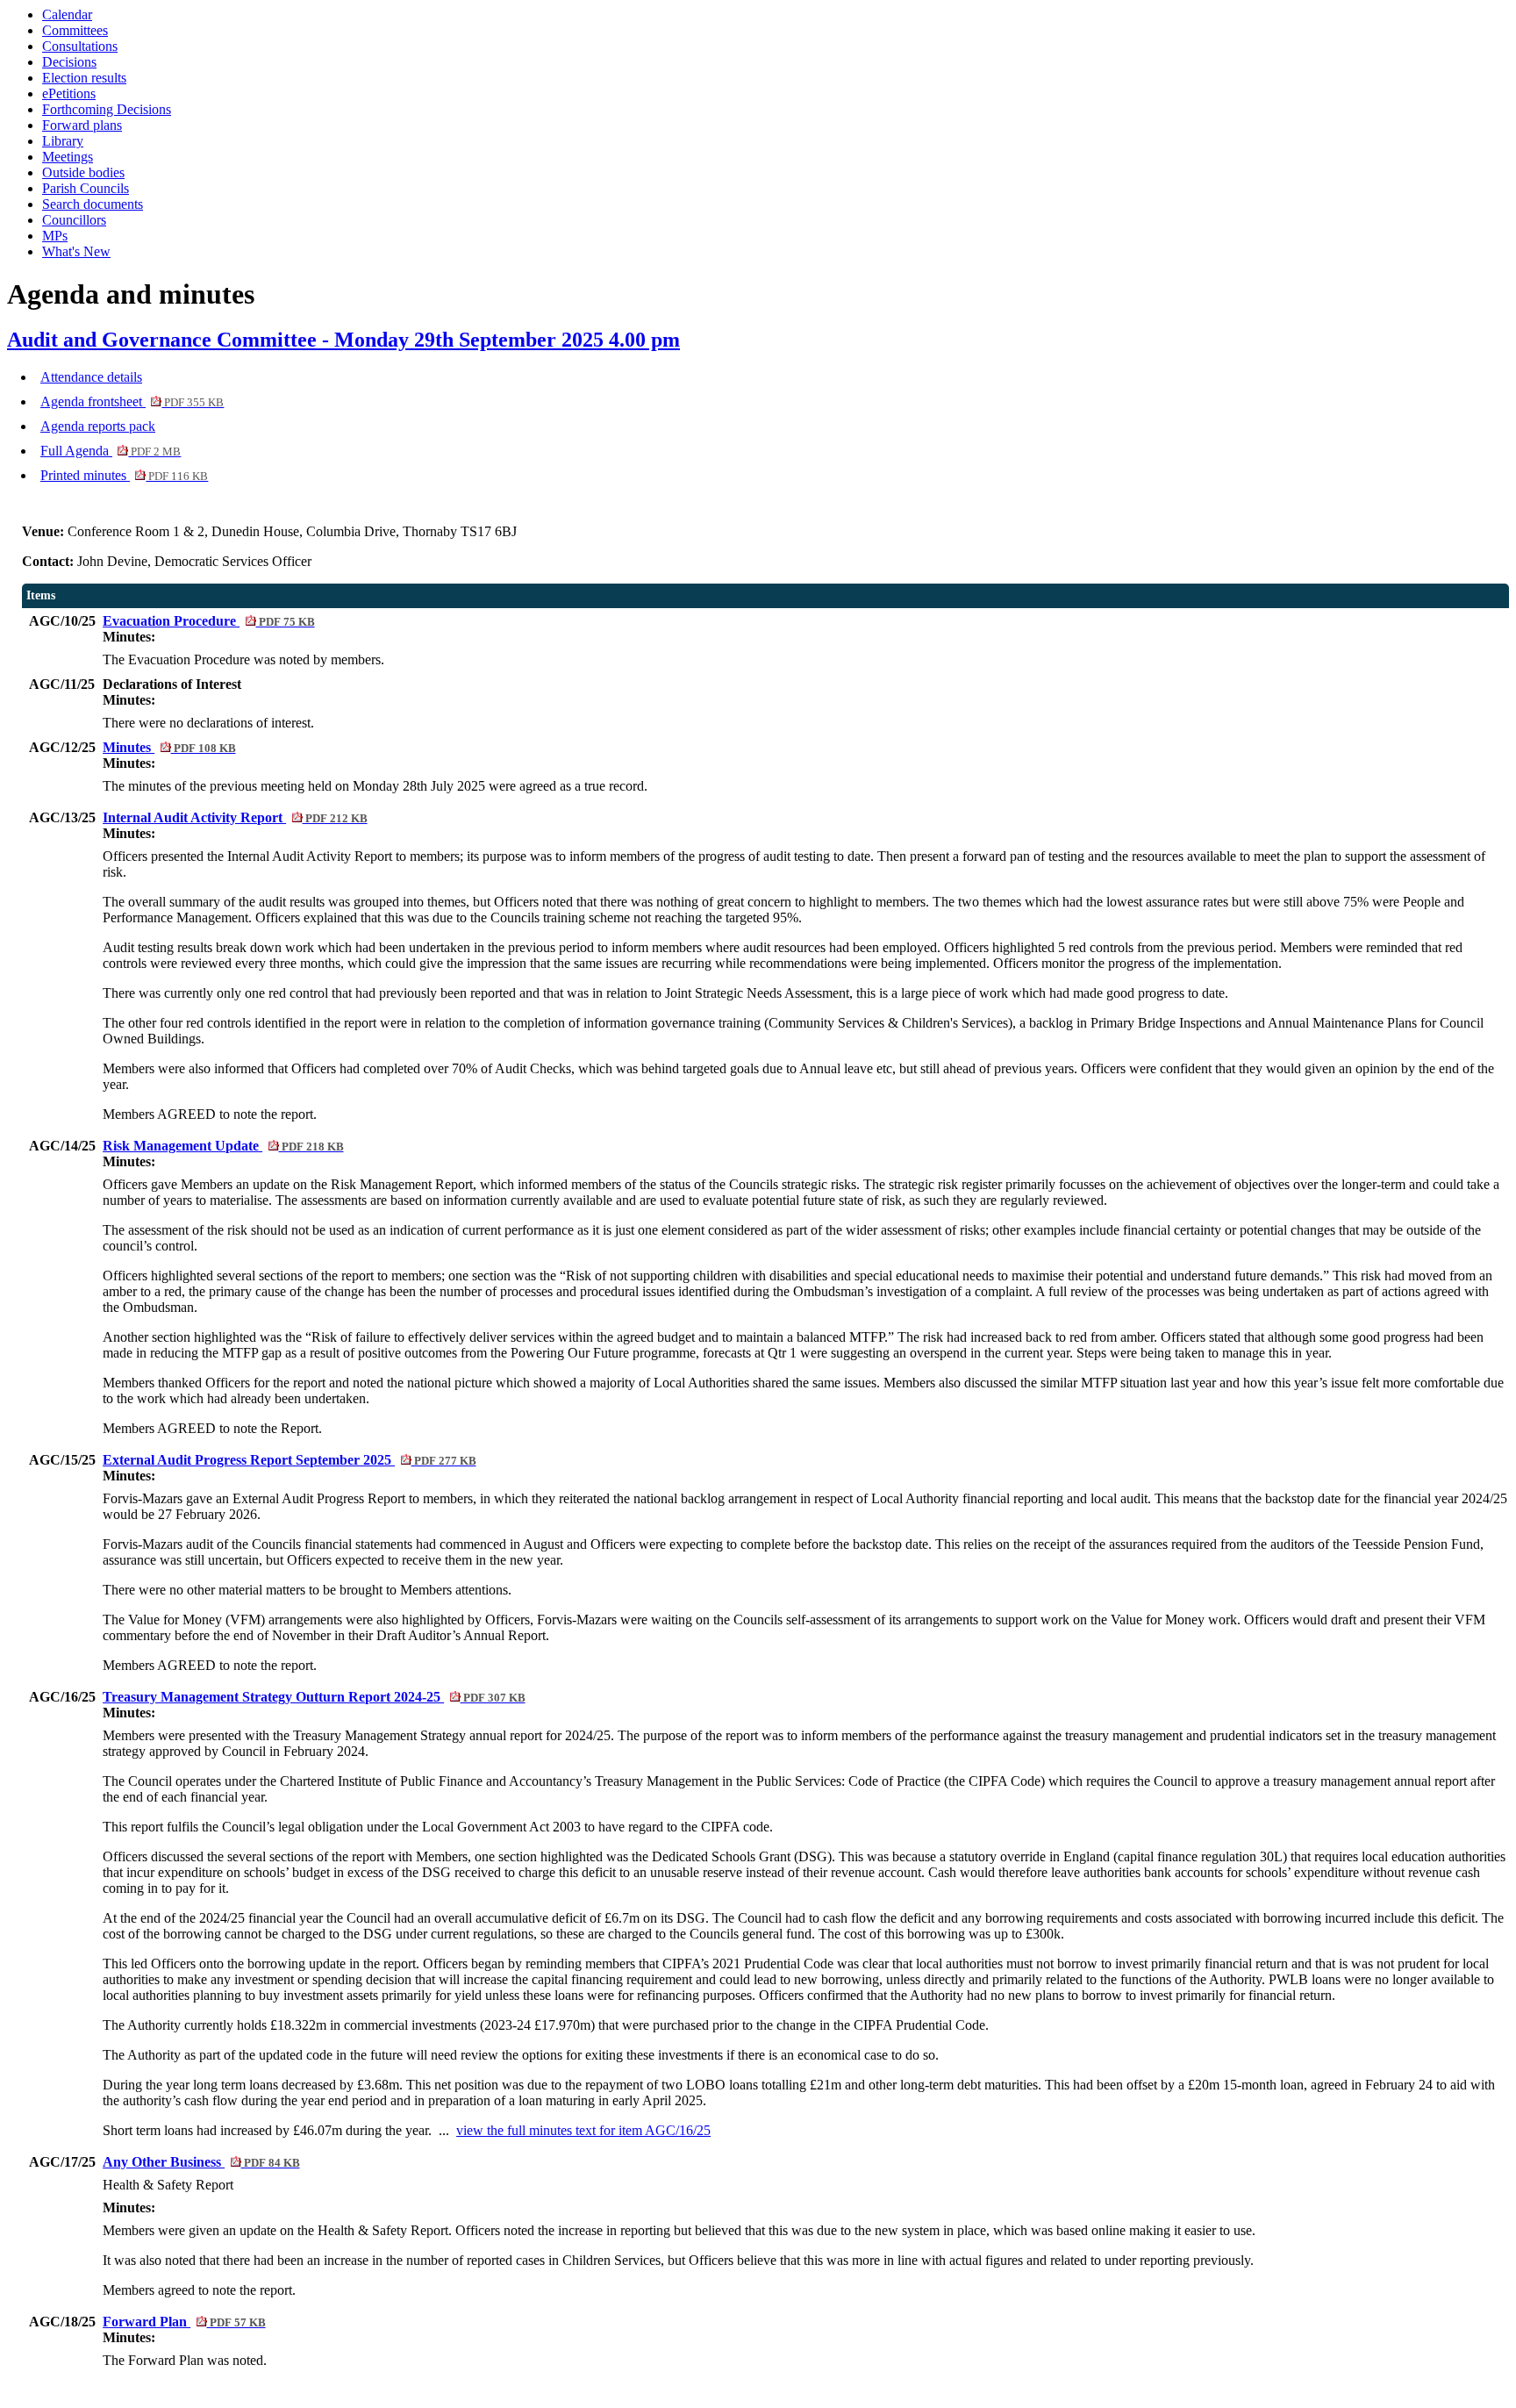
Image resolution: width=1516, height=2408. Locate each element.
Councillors (74, 220)
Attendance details (91, 377)
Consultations (80, 46)
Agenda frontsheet (132, 401)
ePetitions (69, 93)
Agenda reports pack (98, 426)
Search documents (93, 204)
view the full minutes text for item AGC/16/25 (583, 2130)
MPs (55, 236)
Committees (75, 30)
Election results (84, 78)
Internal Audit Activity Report (235, 817)
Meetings (68, 157)
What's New (76, 251)
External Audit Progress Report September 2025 (289, 1460)
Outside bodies (83, 172)
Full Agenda (111, 451)
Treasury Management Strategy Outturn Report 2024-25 (314, 1697)
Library (63, 141)
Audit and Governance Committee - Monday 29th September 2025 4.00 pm (343, 340)
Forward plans (82, 125)
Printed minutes (124, 475)
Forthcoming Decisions (107, 109)
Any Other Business (201, 2162)
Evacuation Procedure (208, 621)
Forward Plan (184, 2322)
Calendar (67, 14)
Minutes (169, 747)
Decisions (69, 62)
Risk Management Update (223, 1146)
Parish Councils (86, 188)
